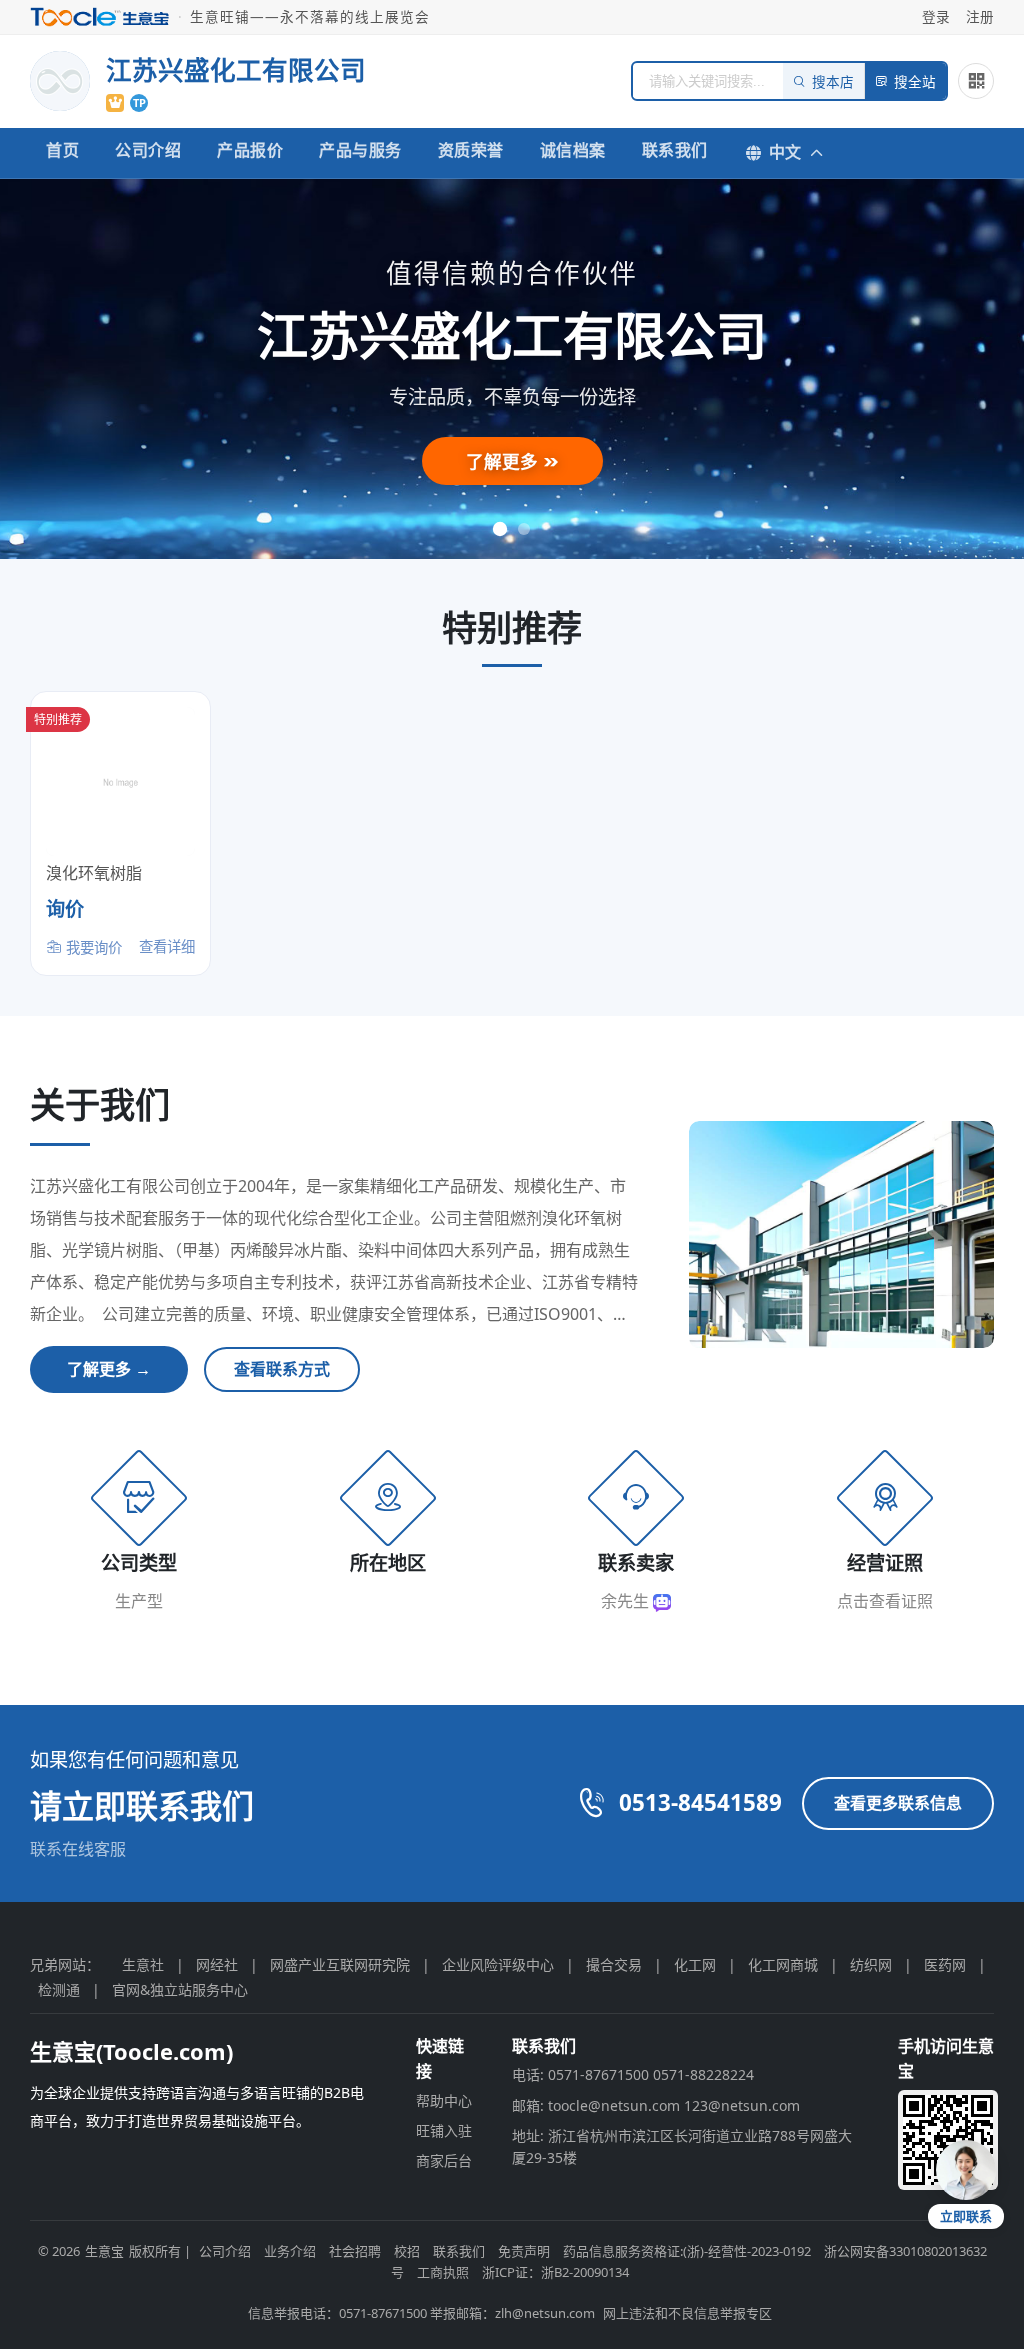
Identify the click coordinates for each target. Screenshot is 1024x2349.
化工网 (695, 1964)
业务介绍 (290, 2251)
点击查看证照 (885, 1601)
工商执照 (443, 2272)
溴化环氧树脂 (94, 873)
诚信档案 (573, 150)
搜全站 (915, 82)
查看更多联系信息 (898, 1803)
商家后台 (444, 2160)
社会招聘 (355, 2251)
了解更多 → (109, 1369)
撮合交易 (614, 1964)
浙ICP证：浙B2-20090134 (555, 2272)
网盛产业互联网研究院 (340, 1964)
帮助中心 (444, 2100)
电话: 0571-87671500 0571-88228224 (633, 2074)
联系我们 (675, 150)
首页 (62, 150)
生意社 (143, 1964)
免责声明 (524, 2251)
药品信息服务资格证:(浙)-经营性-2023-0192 (687, 2251)
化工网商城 (783, 1964)
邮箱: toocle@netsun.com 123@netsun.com (656, 2105)
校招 (407, 2251)
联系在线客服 (78, 1849)
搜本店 (833, 82)
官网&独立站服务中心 (180, 1989)
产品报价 (250, 150)
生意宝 (104, 2251)
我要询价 (92, 947)
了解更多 (504, 461)
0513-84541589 (700, 1802)
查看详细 (167, 946)
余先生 (627, 1601)
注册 (980, 16)
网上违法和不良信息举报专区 (687, 2313)
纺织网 (871, 1964)
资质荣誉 (471, 150)
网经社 (217, 1964)
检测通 (59, 1989)
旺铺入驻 (444, 2130)
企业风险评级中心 (498, 1964)
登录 (936, 16)
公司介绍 (148, 150)
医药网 (945, 1964)
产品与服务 (360, 150)
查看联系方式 (282, 1369)
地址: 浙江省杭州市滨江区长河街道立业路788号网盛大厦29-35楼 (682, 2146)
